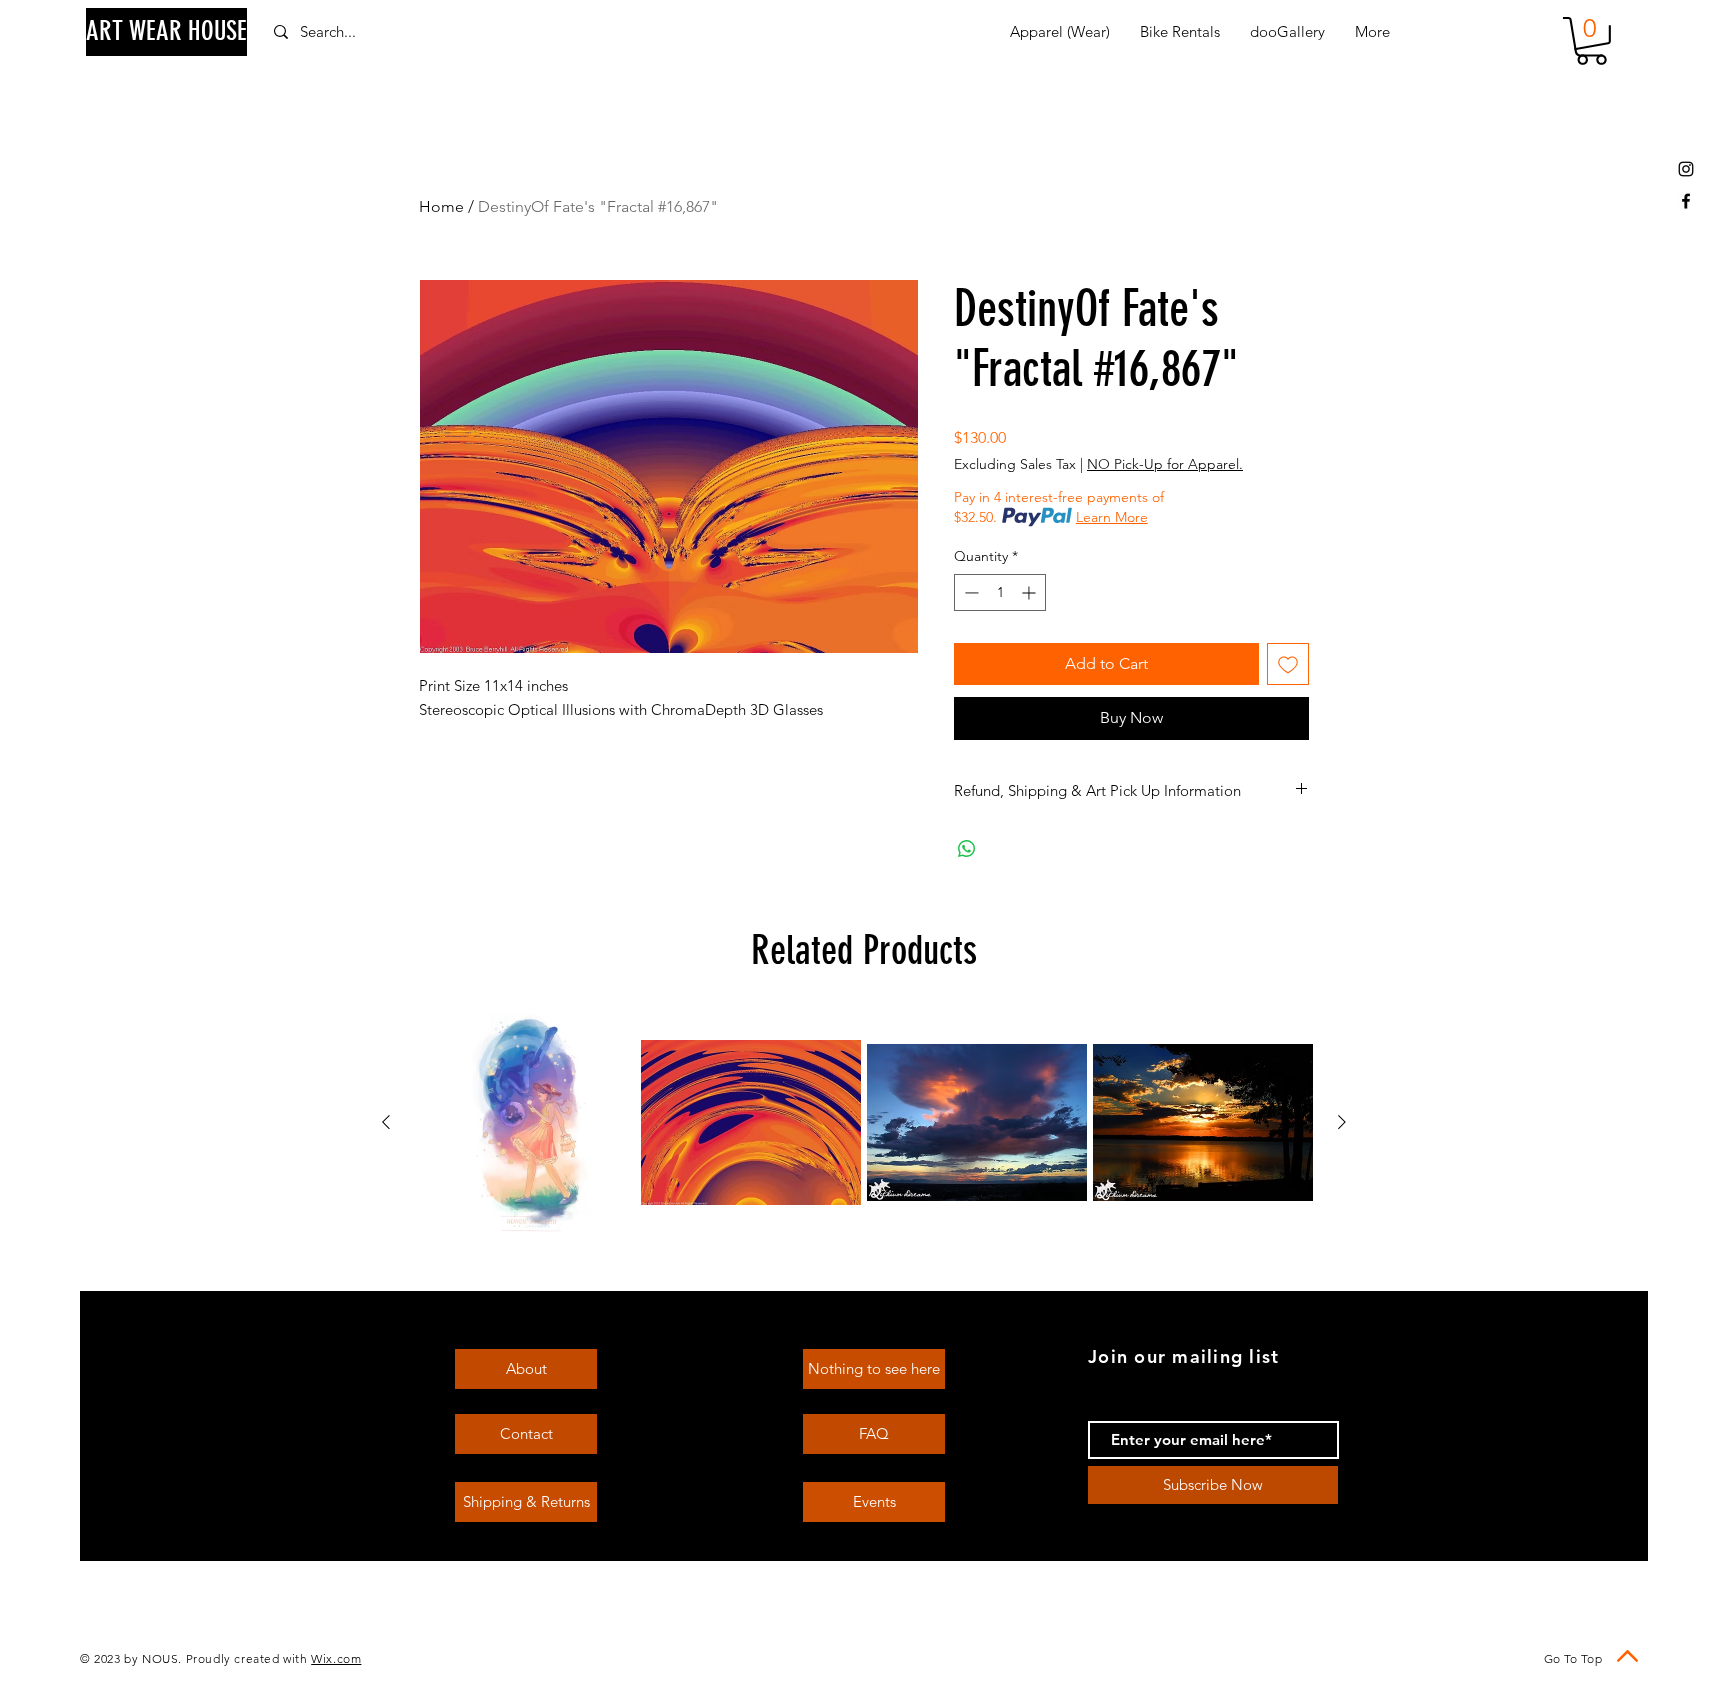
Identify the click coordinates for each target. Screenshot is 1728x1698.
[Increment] (1030, 592)
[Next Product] (1342, 1122)
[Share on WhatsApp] (967, 849)
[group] (864, 1123)
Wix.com (336, 1658)
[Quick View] (525, 1123)
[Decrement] (969, 592)
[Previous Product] (386, 1122)
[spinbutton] (1000, 592)
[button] (1591, 41)
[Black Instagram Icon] (1686, 169)
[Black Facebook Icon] (1686, 201)
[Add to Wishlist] (1288, 664)
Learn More (1112, 517)
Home (441, 206)
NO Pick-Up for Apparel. (1165, 464)
